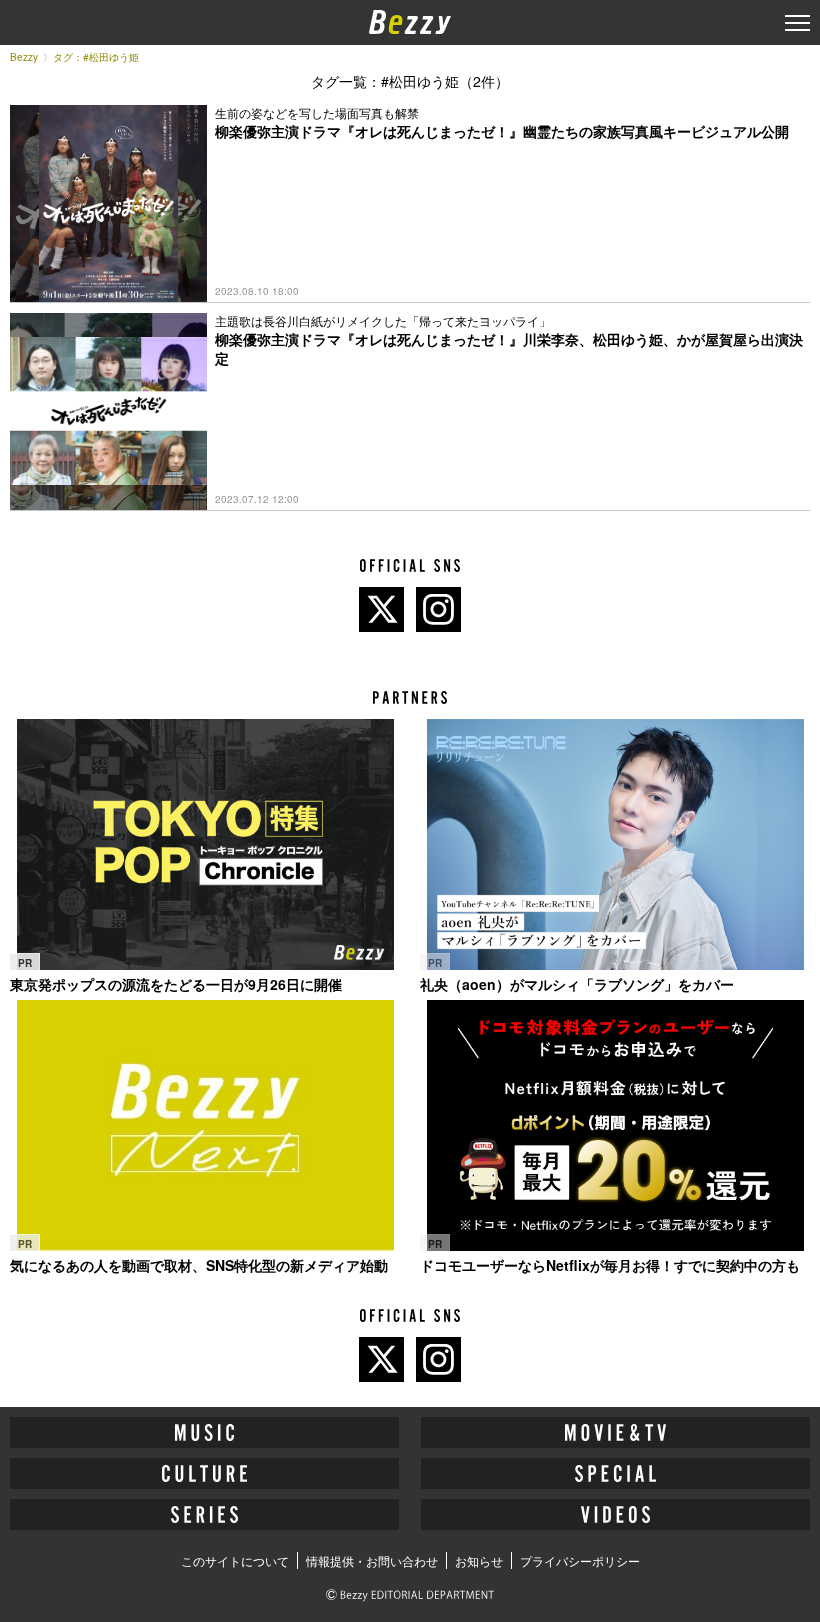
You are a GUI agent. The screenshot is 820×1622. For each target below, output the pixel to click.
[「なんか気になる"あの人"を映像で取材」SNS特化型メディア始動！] (205, 1125)
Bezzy (24, 57)
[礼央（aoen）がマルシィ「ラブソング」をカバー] (615, 844)
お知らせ (479, 1560)
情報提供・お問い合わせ (372, 1560)
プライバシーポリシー (580, 1560)
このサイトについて (235, 1560)
